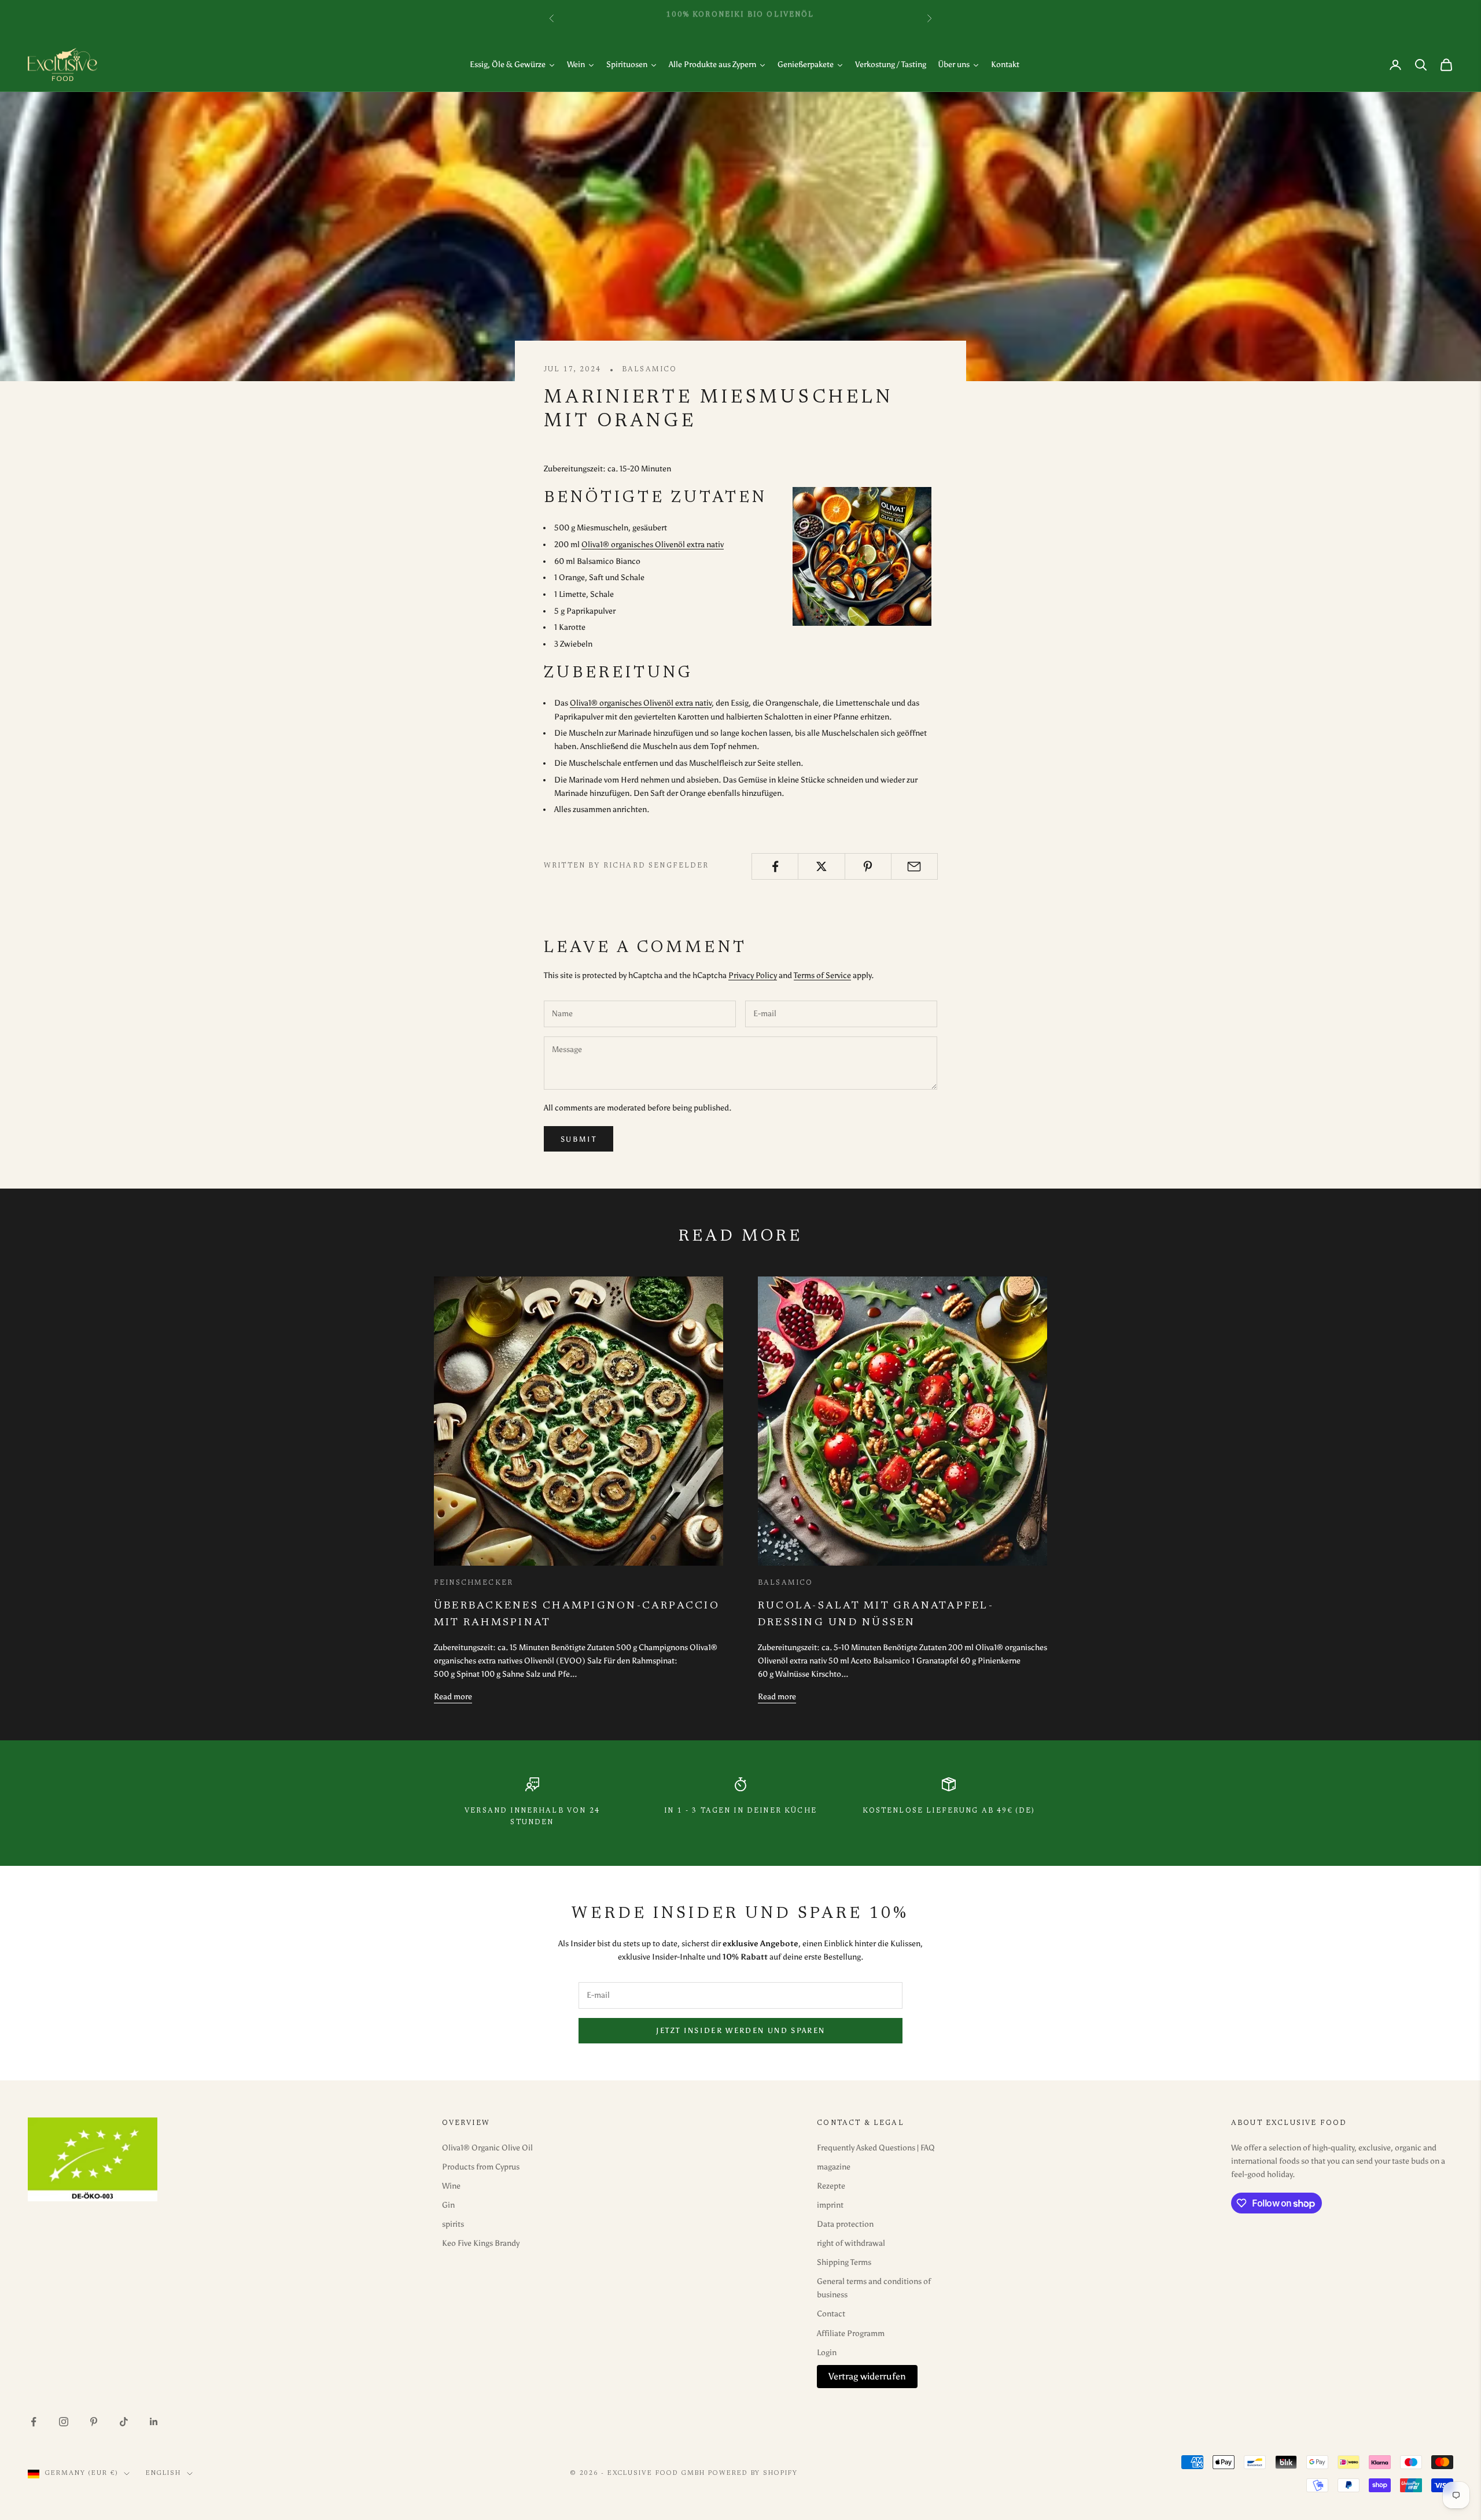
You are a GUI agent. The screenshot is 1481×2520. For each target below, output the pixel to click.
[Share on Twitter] (821, 866)
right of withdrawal (851, 2243)
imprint (830, 2205)
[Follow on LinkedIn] (154, 2422)
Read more (453, 1697)
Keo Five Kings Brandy (481, 2243)
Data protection (845, 2224)
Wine (451, 2186)
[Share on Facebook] (775, 866)
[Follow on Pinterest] (94, 2422)
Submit (579, 1139)
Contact (831, 2314)
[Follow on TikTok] (124, 2422)
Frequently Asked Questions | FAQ (876, 2148)
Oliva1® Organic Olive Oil (487, 2148)
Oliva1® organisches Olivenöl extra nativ (653, 545)
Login (827, 2353)
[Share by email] (914, 866)
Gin (448, 2205)
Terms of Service (822, 975)
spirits (453, 2224)
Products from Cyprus (481, 2167)
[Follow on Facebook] (34, 2422)
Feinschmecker (474, 1583)
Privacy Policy (753, 975)
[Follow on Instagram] (64, 2422)
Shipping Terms (844, 2262)
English (163, 2473)
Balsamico (649, 370)
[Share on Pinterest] (868, 866)
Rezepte (831, 2186)
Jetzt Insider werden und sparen (741, 2030)
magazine (834, 2167)
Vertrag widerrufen (867, 2376)
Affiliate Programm (851, 2333)
